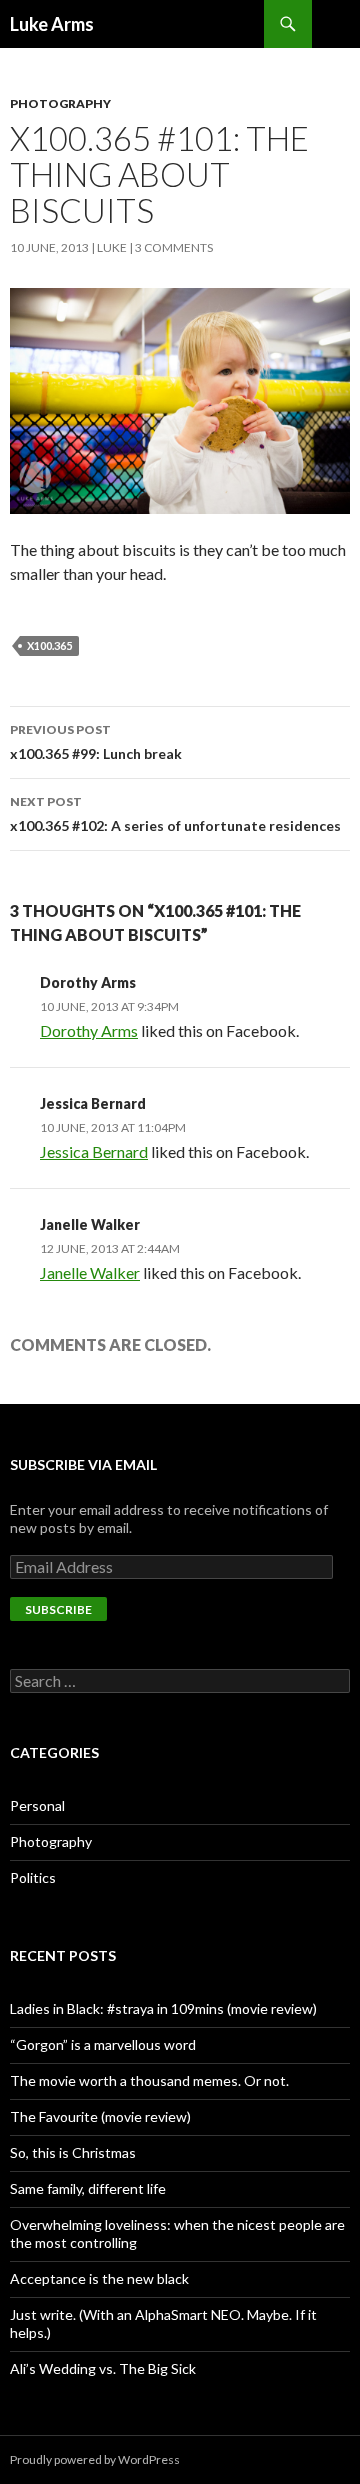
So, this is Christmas (73, 2152)
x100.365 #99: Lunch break (96, 742)
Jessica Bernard (93, 1103)
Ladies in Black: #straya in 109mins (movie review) (163, 2008)
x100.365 (49, 645)
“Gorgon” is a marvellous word (103, 2044)
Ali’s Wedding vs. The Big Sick (103, 2368)
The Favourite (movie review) (100, 2116)
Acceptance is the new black (99, 2278)
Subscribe (58, 1609)
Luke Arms (52, 24)
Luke (112, 247)
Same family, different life (88, 2188)
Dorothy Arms (88, 982)
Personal (37, 1805)
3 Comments (174, 247)
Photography (60, 103)
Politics (33, 1877)
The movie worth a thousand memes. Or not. (149, 2080)
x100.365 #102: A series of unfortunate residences (175, 814)
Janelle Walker (90, 1224)
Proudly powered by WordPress (95, 2459)
